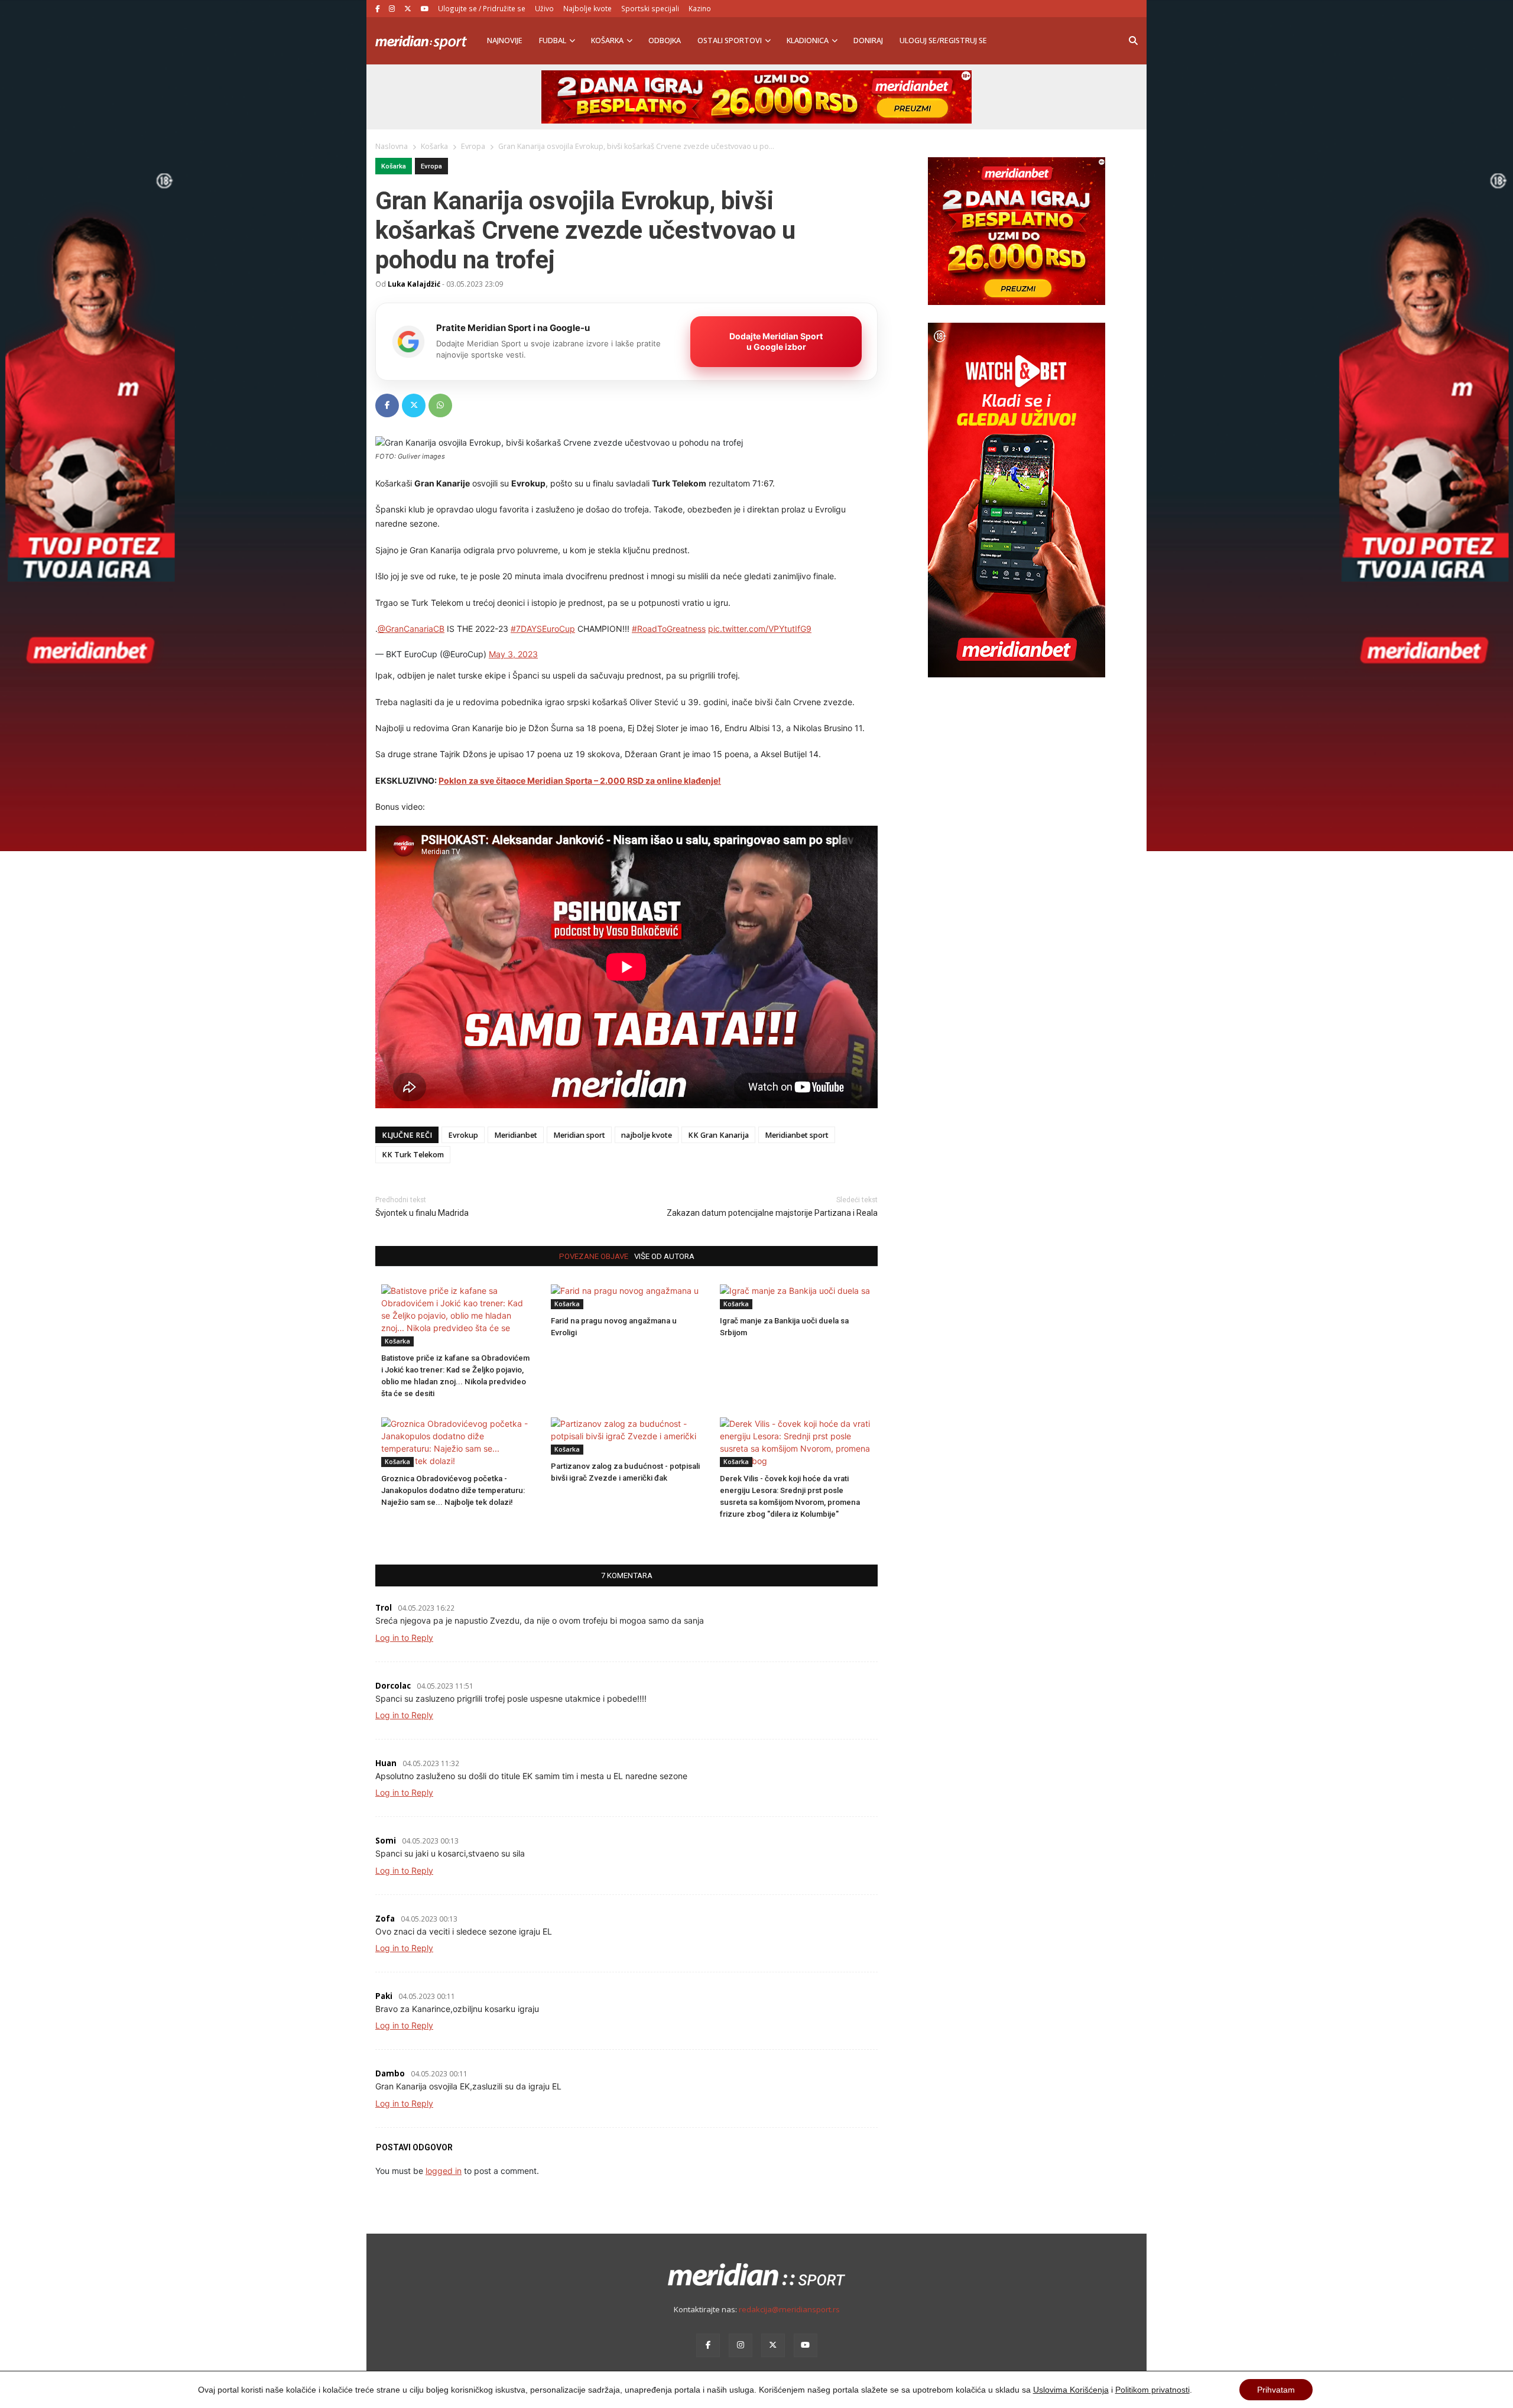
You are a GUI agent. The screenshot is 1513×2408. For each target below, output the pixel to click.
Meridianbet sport (797, 1135)
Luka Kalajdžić (414, 284)
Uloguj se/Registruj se (943, 40)
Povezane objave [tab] (594, 1256)
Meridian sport (579, 1135)
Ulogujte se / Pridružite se (482, 8)
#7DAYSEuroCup (543, 629)
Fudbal (553, 40)
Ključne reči (407, 1135)
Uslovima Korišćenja (1071, 2390)
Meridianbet (516, 1135)
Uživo (544, 8)
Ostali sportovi (730, 40)
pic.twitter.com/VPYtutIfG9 (760, 629)
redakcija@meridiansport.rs (789, 2309)
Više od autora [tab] (664, 1256)
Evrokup (463, 1135)
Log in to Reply (404, 1638)
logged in (444, 2171)
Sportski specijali (650, 8)
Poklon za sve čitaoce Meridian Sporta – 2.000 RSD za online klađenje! (580, 781)
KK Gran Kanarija (718, 1135)
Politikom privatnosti (1152, 2390)
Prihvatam (1276, 2390)
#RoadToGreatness (669, 629)
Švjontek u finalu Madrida (422, 1213)
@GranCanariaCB (411, 629)
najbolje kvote (647, 1135)
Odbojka (665, 40)
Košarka (607, 40)
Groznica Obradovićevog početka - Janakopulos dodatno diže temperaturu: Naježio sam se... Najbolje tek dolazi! (453, 1490)
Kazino (700, 8)
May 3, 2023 (513, 654)
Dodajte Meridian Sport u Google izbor (776, 341)
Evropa (431, 166)
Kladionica (808, 40)
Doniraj (868, 40)
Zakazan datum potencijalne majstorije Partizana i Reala (772, 1213)
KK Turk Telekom (413, 1155)
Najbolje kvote (587, 8)
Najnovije (505, 40)
